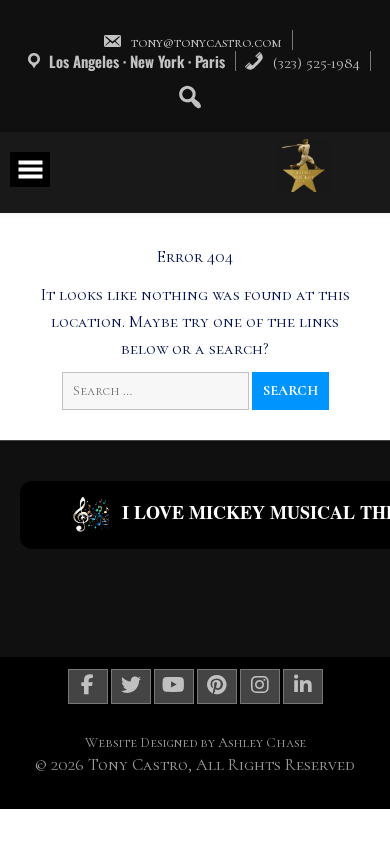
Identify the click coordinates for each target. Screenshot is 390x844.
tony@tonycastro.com (206, 42)
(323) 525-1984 (314, 63)
